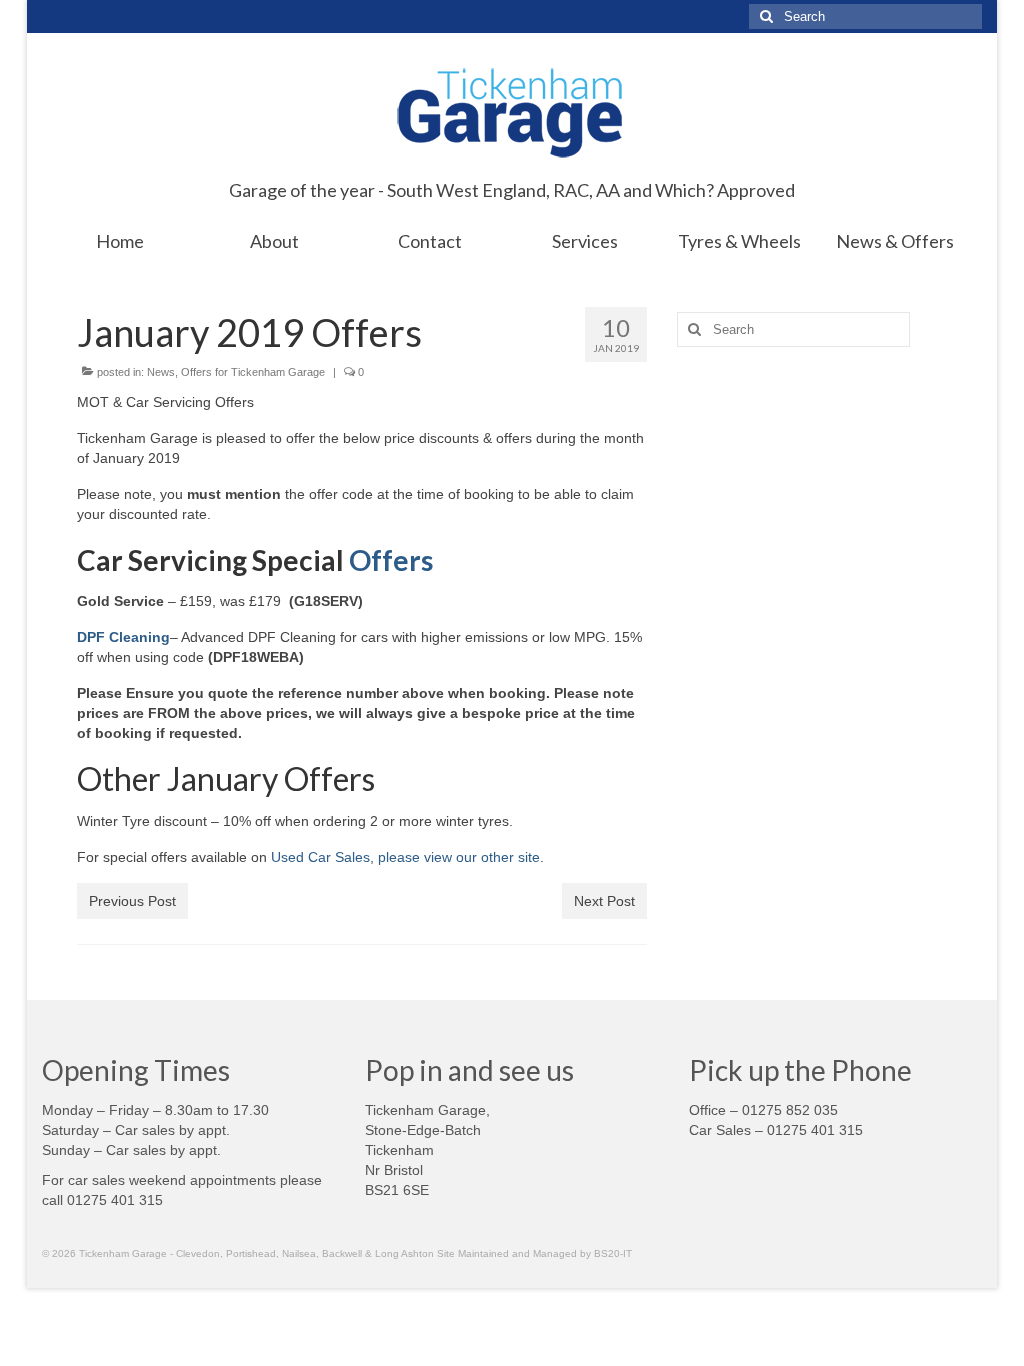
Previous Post (132, 901)
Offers (391, 560)
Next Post (604, 901)
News (161, 372)
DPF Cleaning (123, 637)
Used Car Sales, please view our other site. (409, 857)
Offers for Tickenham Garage (253, 372)
